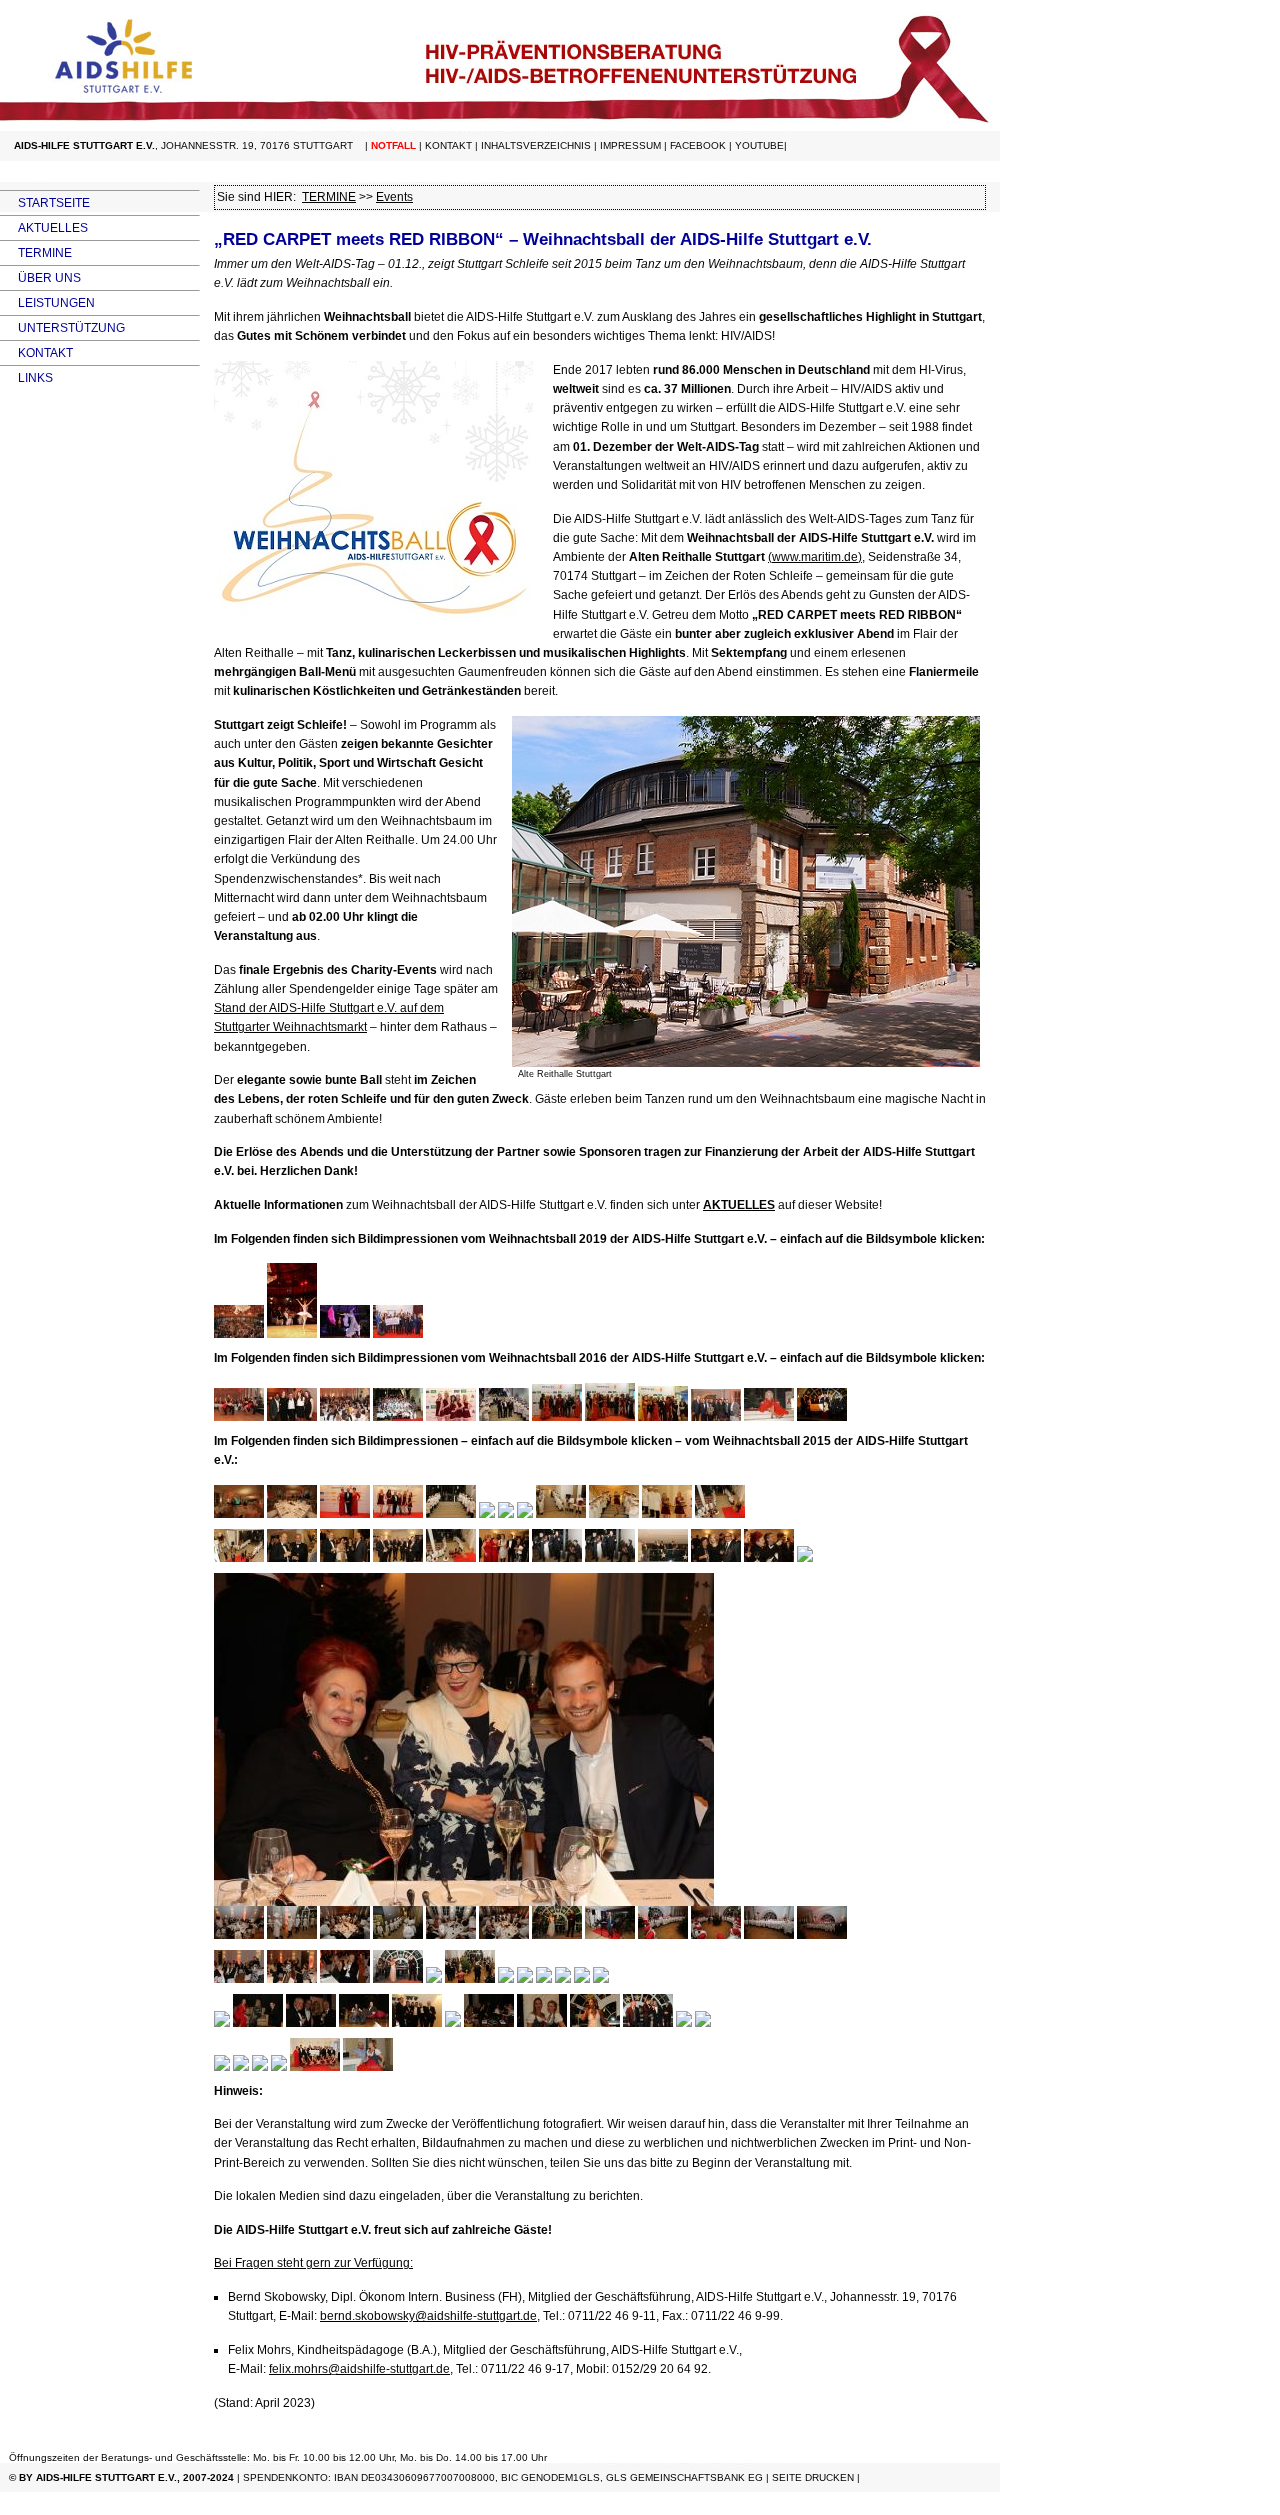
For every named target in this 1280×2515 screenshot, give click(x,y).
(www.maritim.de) (815, 557)
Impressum (630, 145)
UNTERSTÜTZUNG (62, 328)
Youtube (759, 145)
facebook (698, 145)
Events (394, 197)
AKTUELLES (44, 228)
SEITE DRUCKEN (813, 2477)
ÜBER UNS (40, 278)
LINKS (26, 378)
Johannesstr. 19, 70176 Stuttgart (257, 145)
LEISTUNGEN (47, 303)
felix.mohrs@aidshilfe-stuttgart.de (359, 2369)
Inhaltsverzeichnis (536, 145)
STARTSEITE (45, 203)
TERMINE (36, 253)
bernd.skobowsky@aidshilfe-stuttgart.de (428, 2316)
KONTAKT (36, 353)
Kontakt (448, 145)
